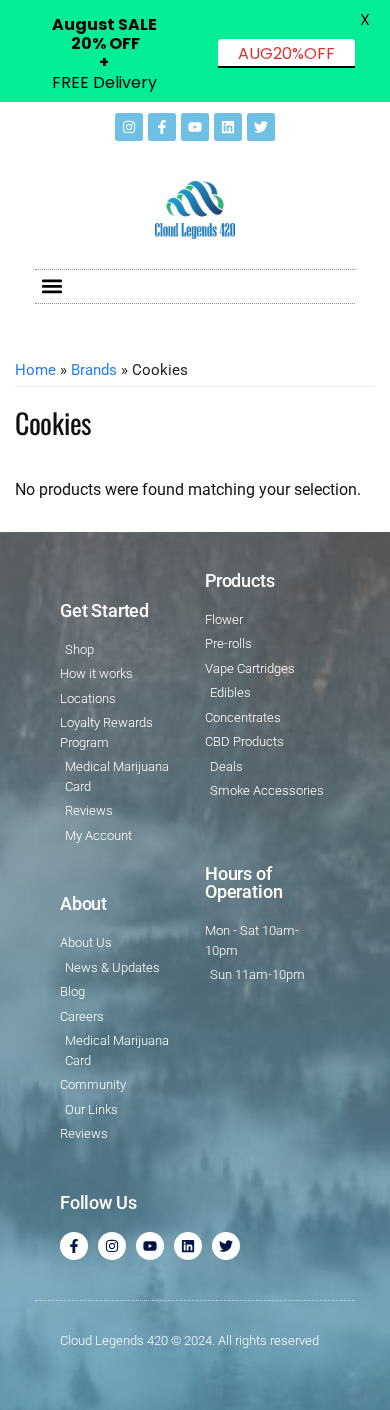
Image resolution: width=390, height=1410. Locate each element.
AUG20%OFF (286, 53)
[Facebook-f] (162, 127)
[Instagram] (129, 127)
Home (35, 370)
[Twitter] (261, 127)
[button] (51, 286)
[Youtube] (195, 127)
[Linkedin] (228, 127)
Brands (94, 370)
